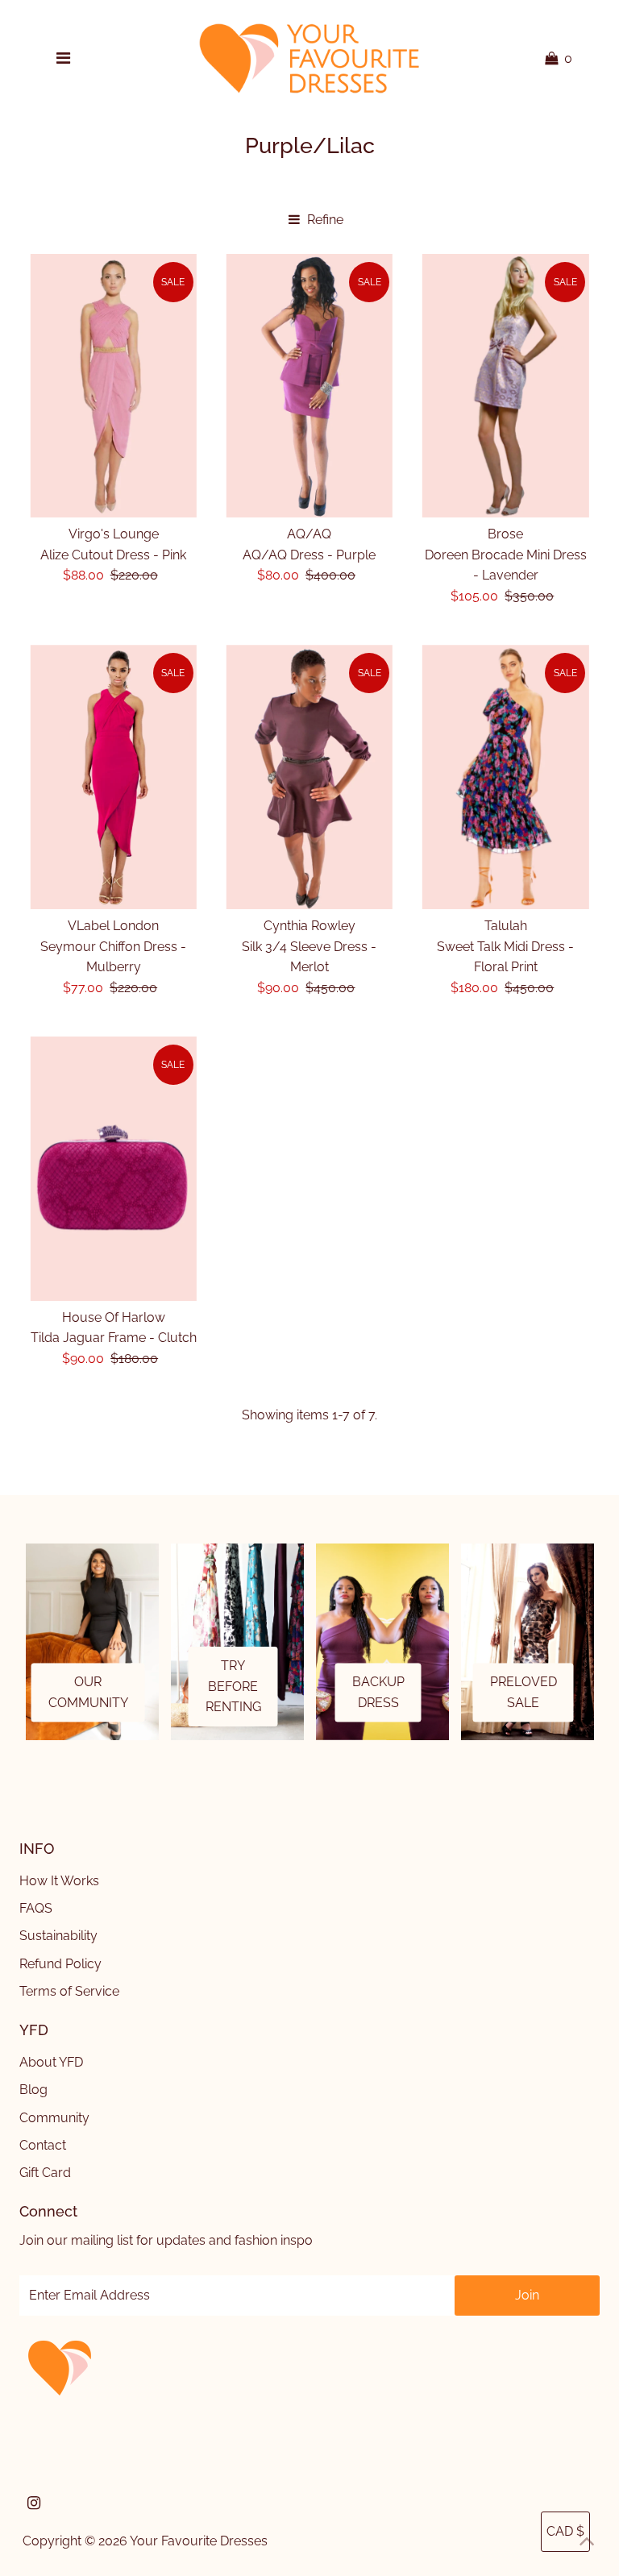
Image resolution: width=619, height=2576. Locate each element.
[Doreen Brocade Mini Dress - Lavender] (505, 386)
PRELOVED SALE (523, 1693)
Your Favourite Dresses (199, 2541)
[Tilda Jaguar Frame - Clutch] (114, 1168)
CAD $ (565, 2531)
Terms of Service (69, 1991)
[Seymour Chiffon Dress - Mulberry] (114, 777)
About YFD (51, 2062)
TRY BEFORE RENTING (233, 1686)
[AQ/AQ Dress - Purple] (309, 386)
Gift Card (45, 2173)
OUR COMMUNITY (88, 1693)
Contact (43, 2145)
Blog (33, 2090)
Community (54, 2118)
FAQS (36, 1908)
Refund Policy (60, 1964)
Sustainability (58, 1936)
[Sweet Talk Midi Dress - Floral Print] (505, 777)
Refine (324, 220)
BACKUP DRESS (378, 1693)
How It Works (59, 1881)
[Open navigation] (63, 59)
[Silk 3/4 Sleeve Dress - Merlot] (309, 777)
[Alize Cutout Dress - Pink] (114, 386)
